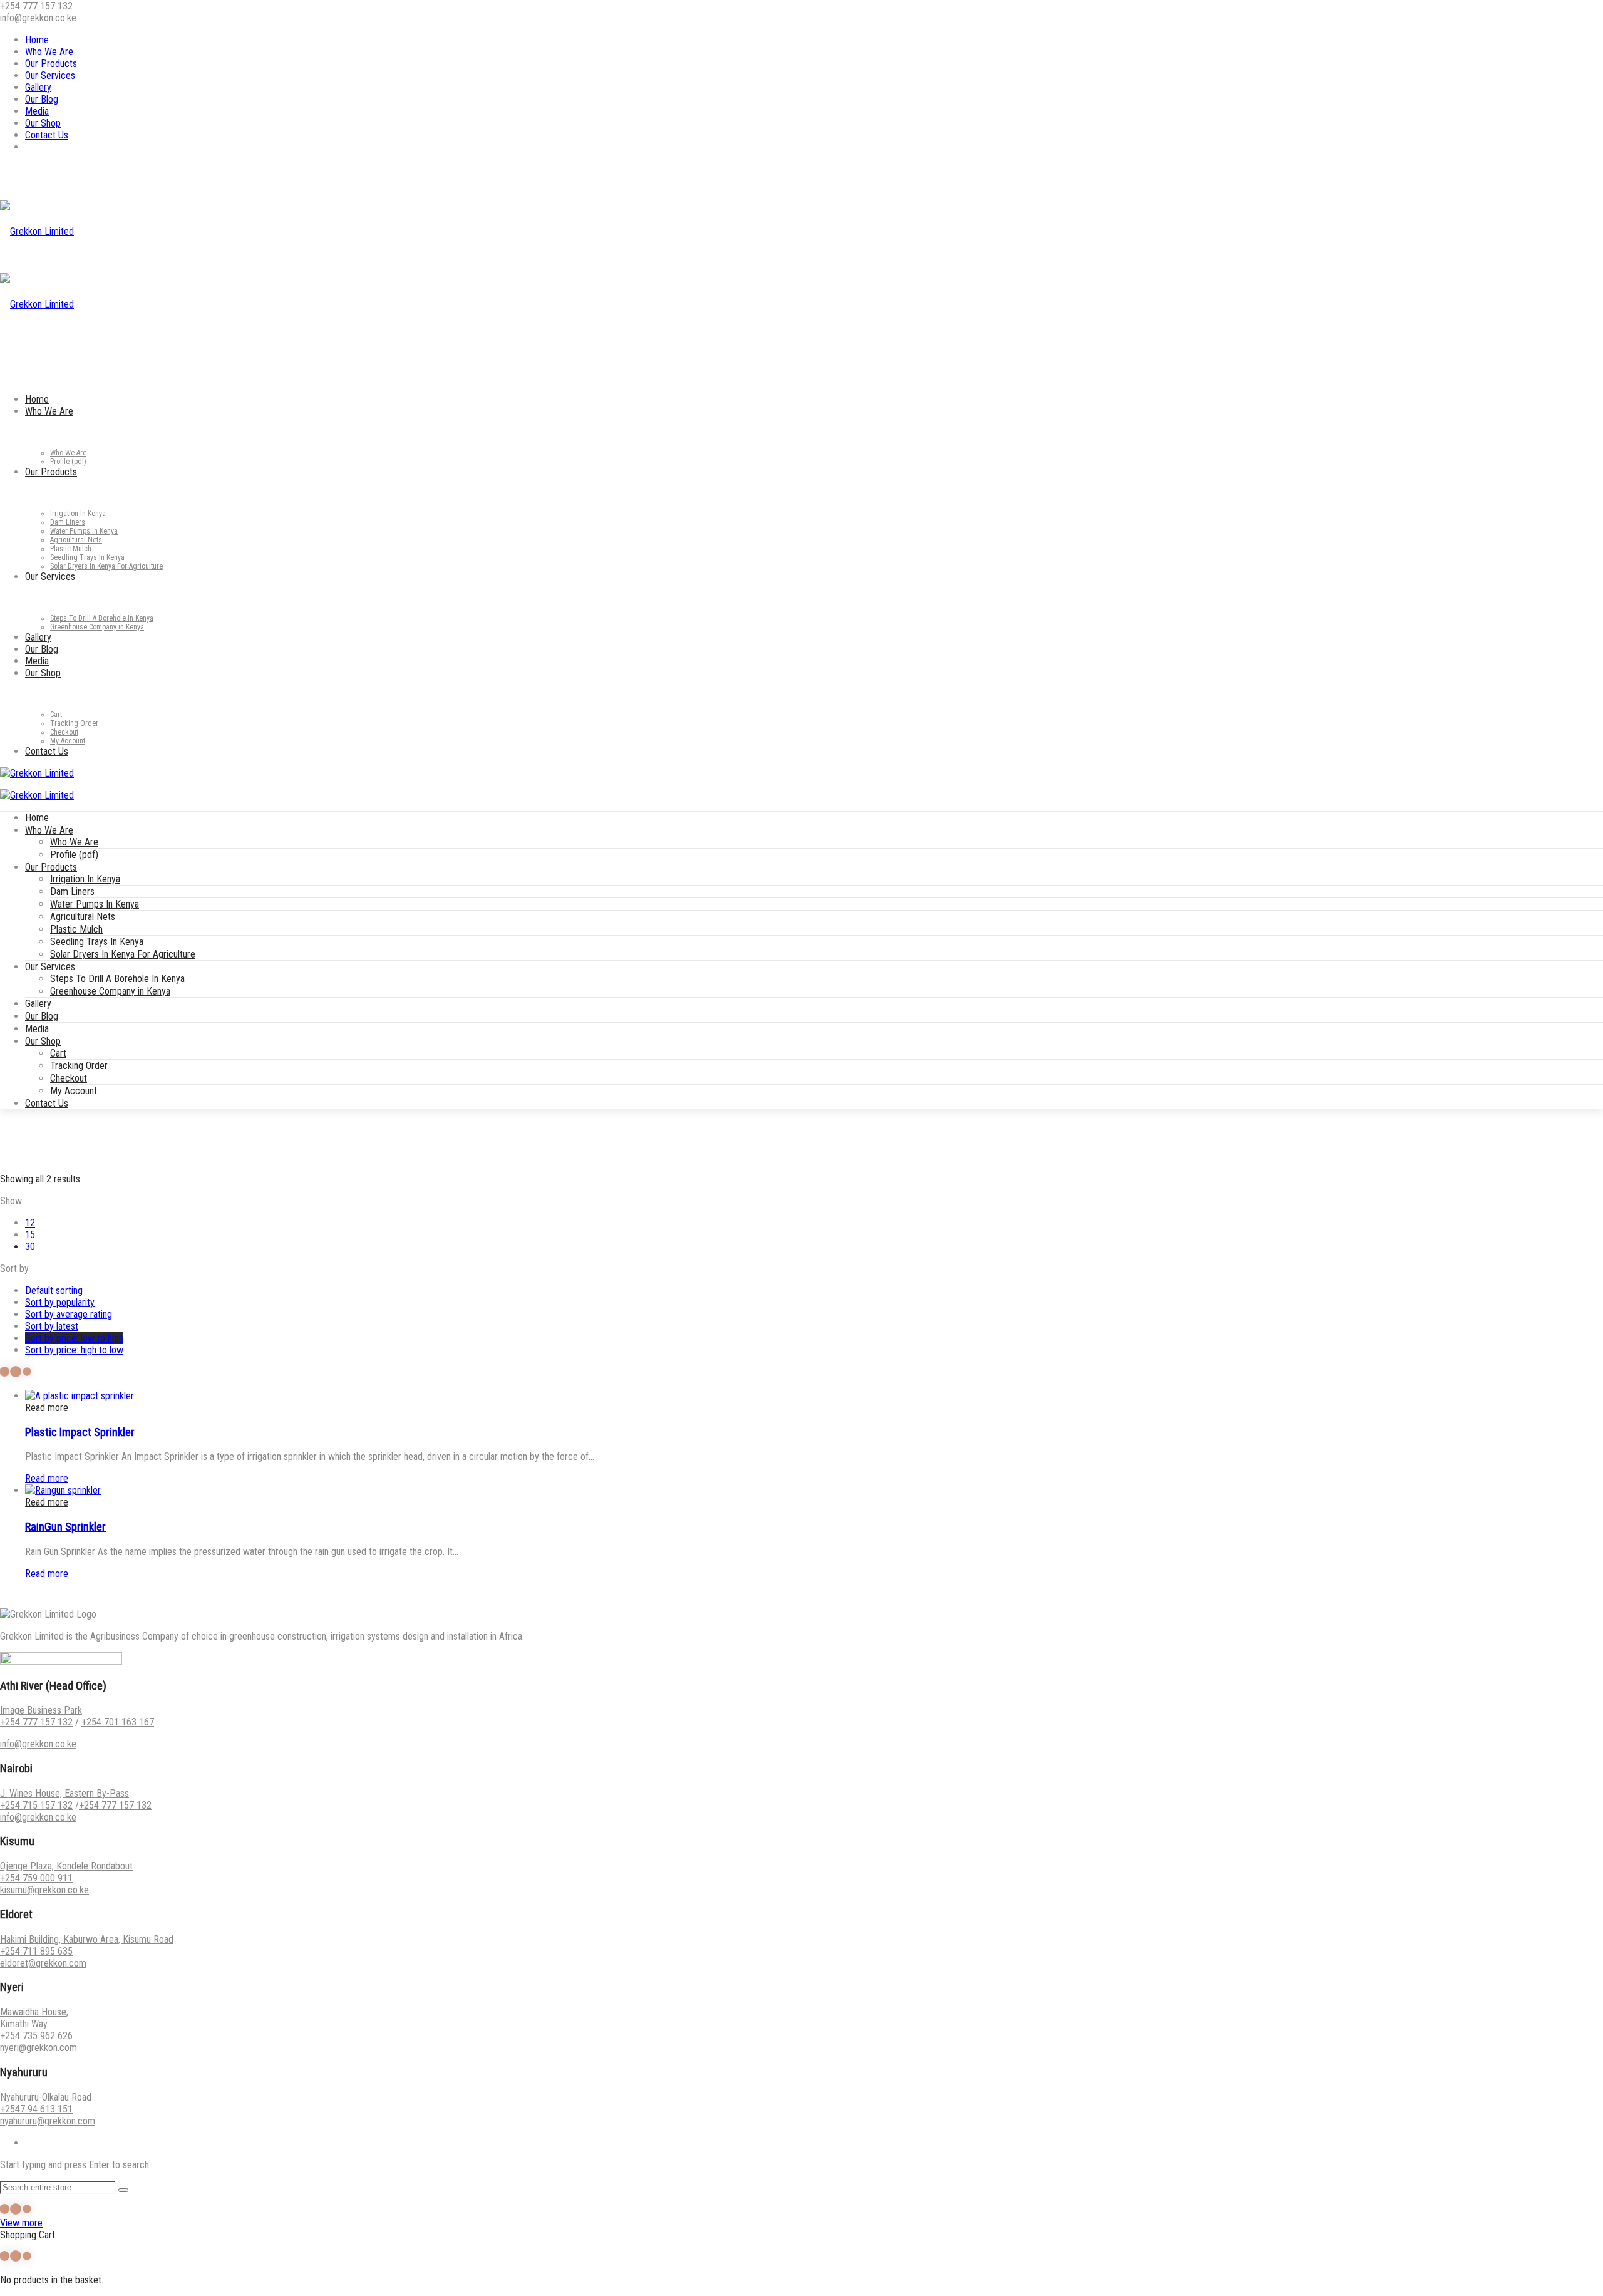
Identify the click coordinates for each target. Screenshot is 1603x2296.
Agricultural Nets (83, 917)
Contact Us (47, 135)
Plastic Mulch (76, 929)
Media (37, 111)
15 (30, 1235)
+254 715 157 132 (36, 1805)
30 (30, 1247)
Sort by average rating (69, 1314)
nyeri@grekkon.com (39, 2048)
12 (30, 1223)
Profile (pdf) (74, 855)
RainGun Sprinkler (65, 1527)
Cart (58, 1053)
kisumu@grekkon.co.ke (44, 1890)
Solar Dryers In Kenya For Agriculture (123, 954)
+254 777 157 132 (36, 1722)
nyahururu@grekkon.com (48, 2121)
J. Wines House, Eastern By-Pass (64, 1793)
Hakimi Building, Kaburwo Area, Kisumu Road (87, 1939)
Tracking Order (79, 1066)
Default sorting (54, 1290)
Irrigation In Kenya (85, 879)
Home (37, 40)
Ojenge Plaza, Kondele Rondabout (66, 1866)
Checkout (69, 1078)
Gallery (38, 87)
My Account (74, 1091)
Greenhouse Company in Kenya (110, 991)
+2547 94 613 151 (36, 2109)
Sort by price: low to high (74, 1338)
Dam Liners (72, 892)
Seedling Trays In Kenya (97, 942)
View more (21, 2223)
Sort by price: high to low (74, 1350)
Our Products (51, 64)
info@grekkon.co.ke (38, 1744)
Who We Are (49, 52)
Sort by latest (52, 1326)
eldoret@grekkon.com (43, 1963)
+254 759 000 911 (36, 1878)
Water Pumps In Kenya (95, 904)
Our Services (50, 75)
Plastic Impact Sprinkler (80, 1432)
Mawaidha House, (34, 2012)
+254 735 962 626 (36, 2036)
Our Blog (42, 99)
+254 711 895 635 (36, 1951)
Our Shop (43, 123)
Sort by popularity (60, 1302)
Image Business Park (41, 1710)
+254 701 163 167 (118, 1722)
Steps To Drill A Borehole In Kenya (117, 979)
